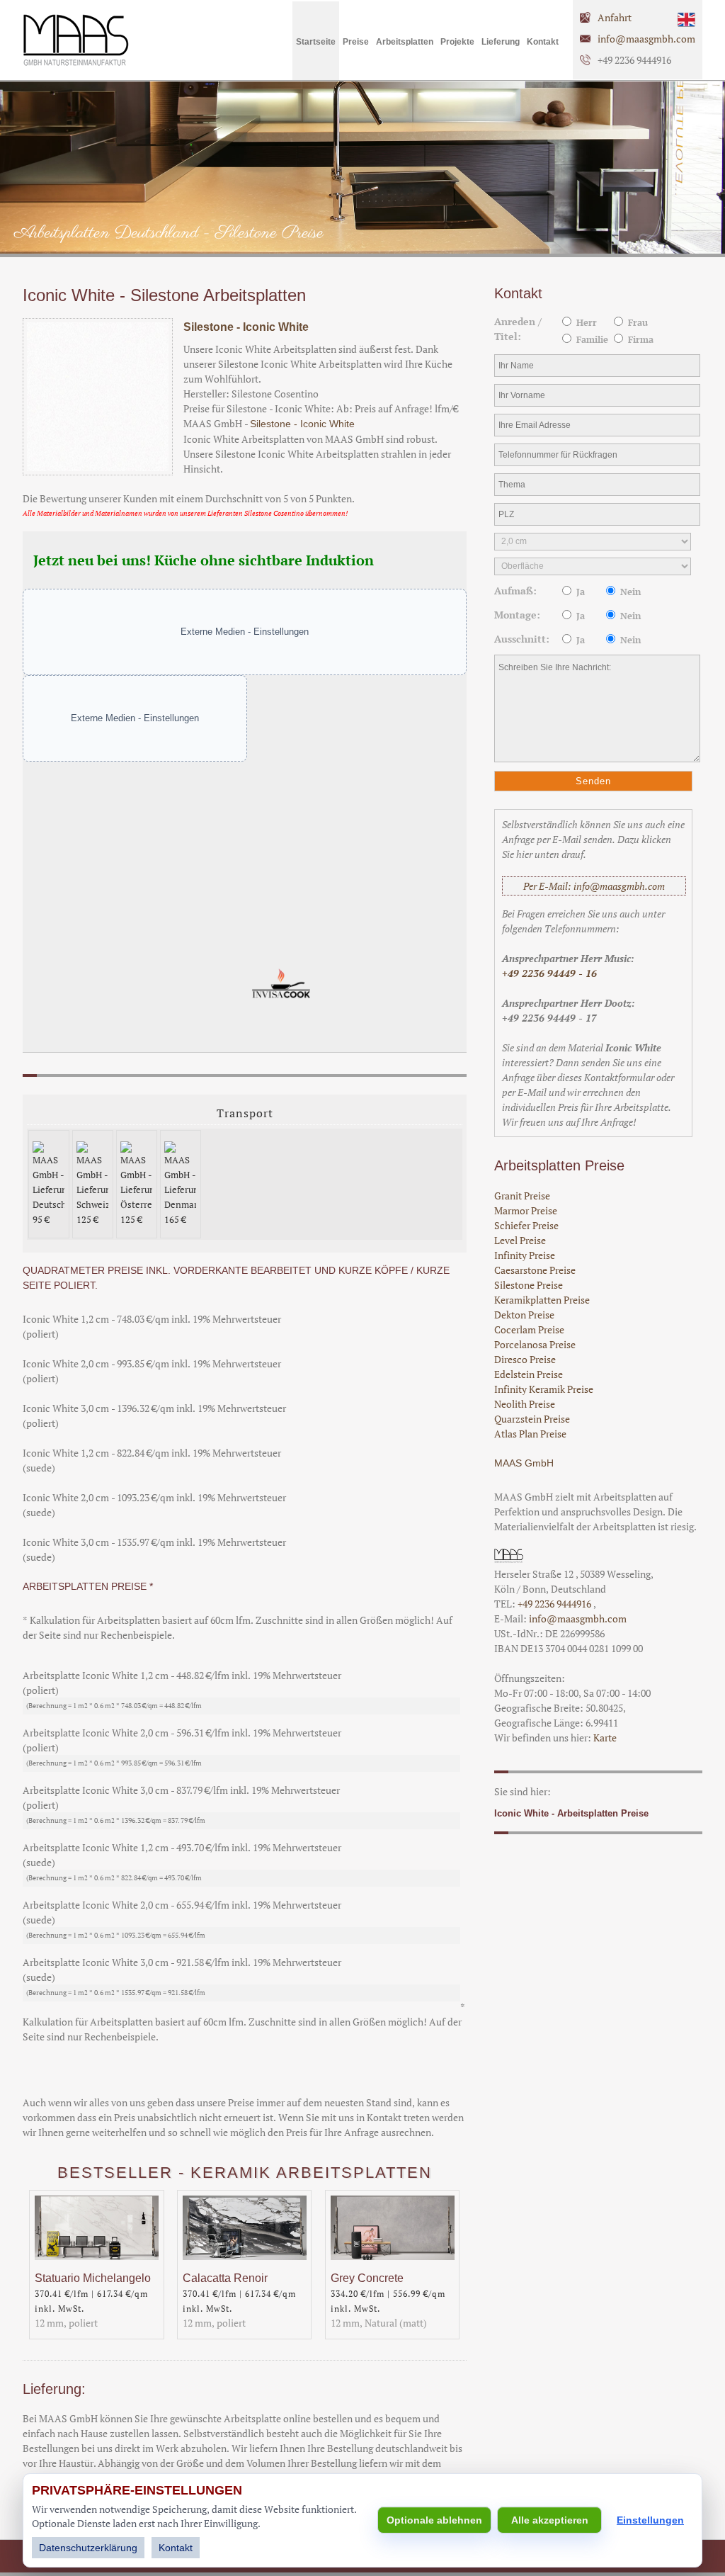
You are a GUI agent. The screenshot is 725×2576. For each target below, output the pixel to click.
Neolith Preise (525, 1404)
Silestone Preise (529, 1285)
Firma (639, 340)
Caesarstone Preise (535, 1270)
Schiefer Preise (526, 1225)
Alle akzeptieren (550, 2520)
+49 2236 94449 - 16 (549, 973)
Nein (629, 592)
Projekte (457, 42)
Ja (579, 592)
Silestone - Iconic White (246, 327)
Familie (591, 340)
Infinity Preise (525, 1255)
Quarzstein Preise (532, 1419)
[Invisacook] (281, 1004)
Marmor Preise (526, 1210)
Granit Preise (522, 1196)
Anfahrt (615, 17)
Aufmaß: (515, 591)
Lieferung (501, 42)
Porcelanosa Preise (535, 1344)
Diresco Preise (525, 1359)
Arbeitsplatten (405, 42)
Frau (636, 323)
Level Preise (520, 1240)
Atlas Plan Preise (530, 1434)
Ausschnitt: (522, 639)
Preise (356, 42)
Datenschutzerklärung (88, 2548)
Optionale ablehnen (434, 2520)
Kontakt (543, 42)
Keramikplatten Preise (542, 1300)
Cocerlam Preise (529, 1329)
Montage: (517, 615)
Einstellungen (650, 2520)
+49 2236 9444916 (555, 1604)
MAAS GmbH (524, 1463)
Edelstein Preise (529, 1374)
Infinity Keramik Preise (544, 1389)
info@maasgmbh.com (646, 39)
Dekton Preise (524, 1315)
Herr (585, 323)
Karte (605, 1738)
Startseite (316, 42)
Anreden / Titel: (518, 329)
